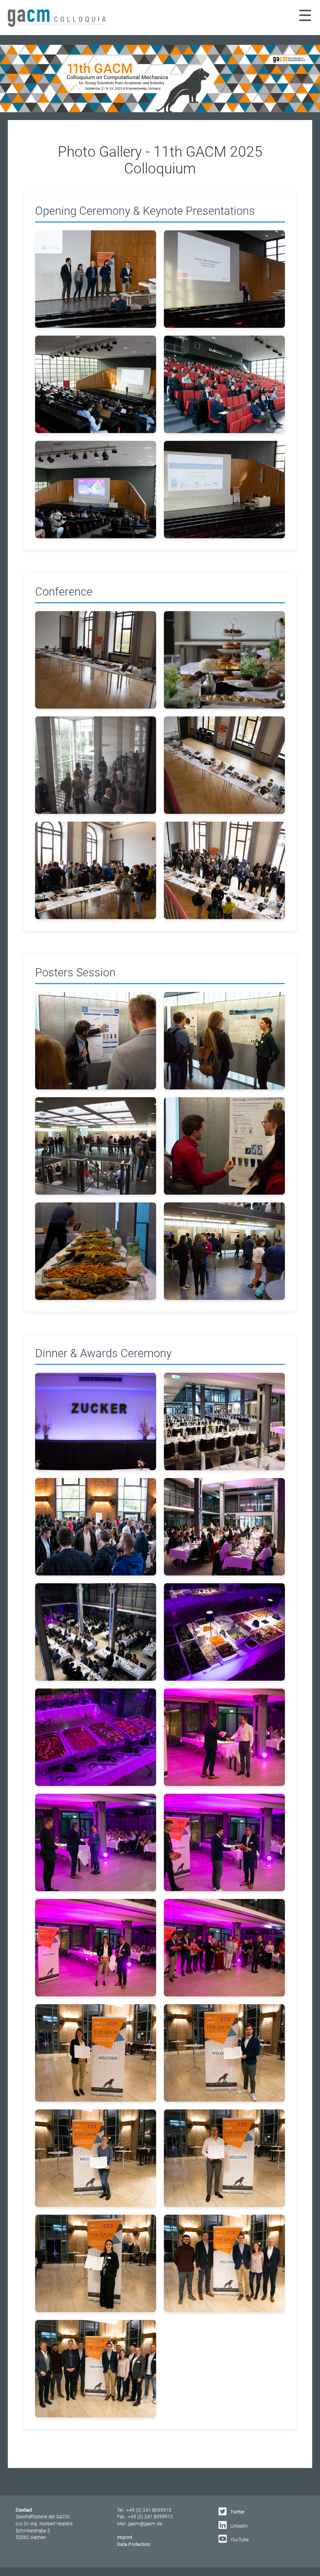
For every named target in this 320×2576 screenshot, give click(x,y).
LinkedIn (238, 2526)
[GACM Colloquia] (57, 25)
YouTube (239, 2540)
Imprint (125, 2537)
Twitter (237, 2512)
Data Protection (134, 2544)
